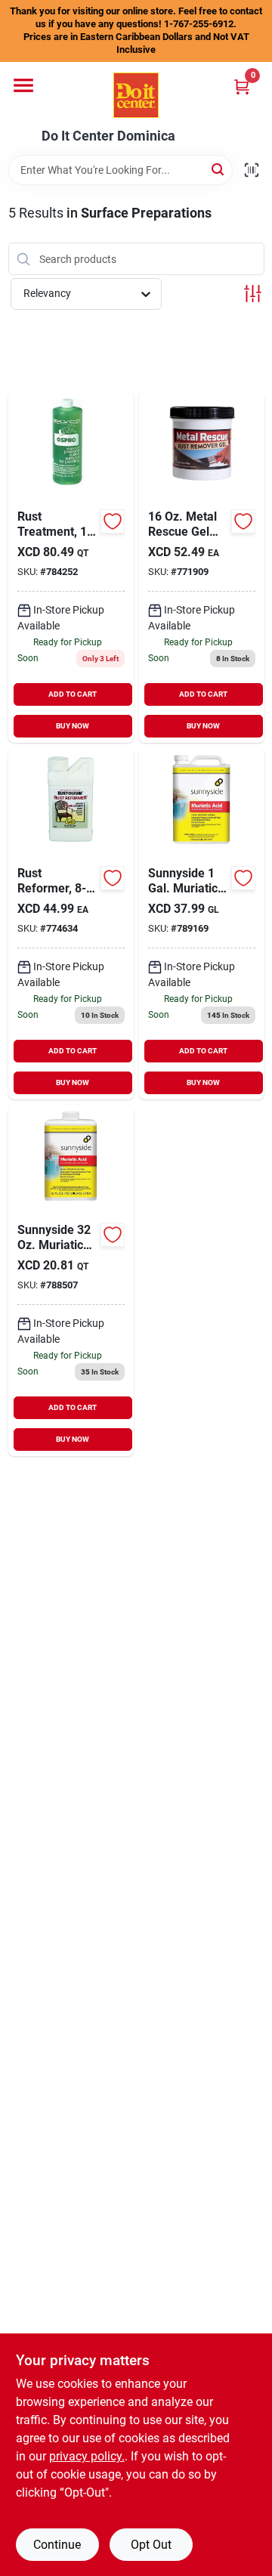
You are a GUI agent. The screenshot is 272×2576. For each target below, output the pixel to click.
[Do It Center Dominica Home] (136, 95)
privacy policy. (87, 2456)
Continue (57, 2545)
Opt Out (151, 2545)
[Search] (219, 169)
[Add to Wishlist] (113, 521)
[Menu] (23, 85)
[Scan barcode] (252, 170)
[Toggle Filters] (253, 294)
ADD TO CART (73, 694)
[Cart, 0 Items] (242, 87)
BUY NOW (73, 726)
